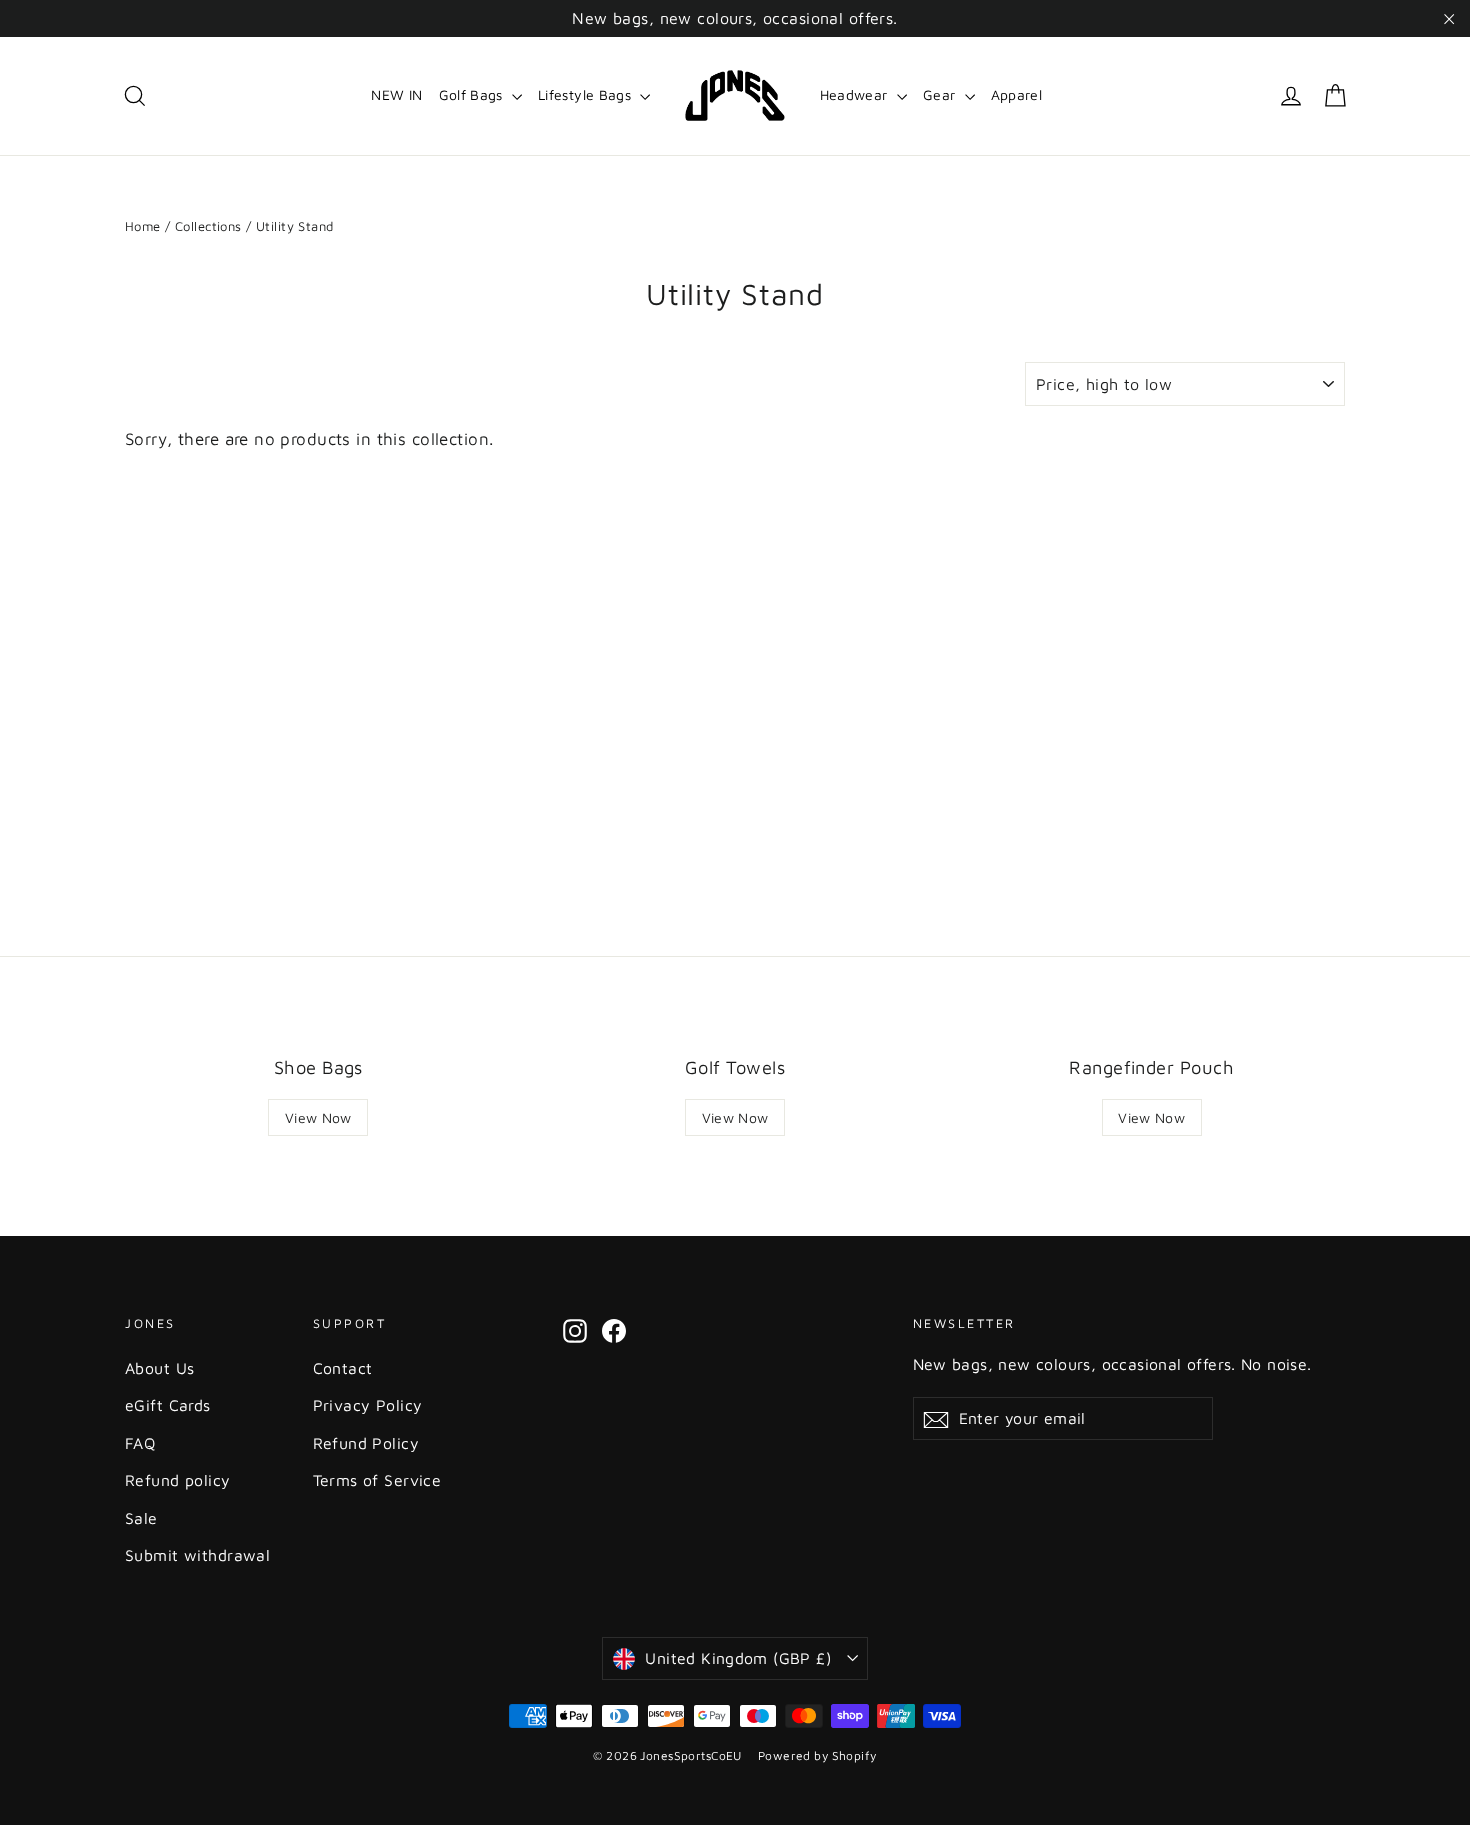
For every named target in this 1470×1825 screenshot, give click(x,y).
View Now (318, 1117)
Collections (208, 226)
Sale (141, 1518)
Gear (941, 94)
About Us (159, 1368)
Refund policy (178, 1480)
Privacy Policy (368, 1405)
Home (143, 226)
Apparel (1016, 94)
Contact (343, 1368)
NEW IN (396, 94)
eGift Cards (168, 1405)
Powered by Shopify (817, 1755)
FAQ (140, 1443)
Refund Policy (366, 1443)
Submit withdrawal (197, 1555)
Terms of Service (377, 1480)
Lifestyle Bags (586, 94)
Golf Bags (473, 94)
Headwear (856, 94)
